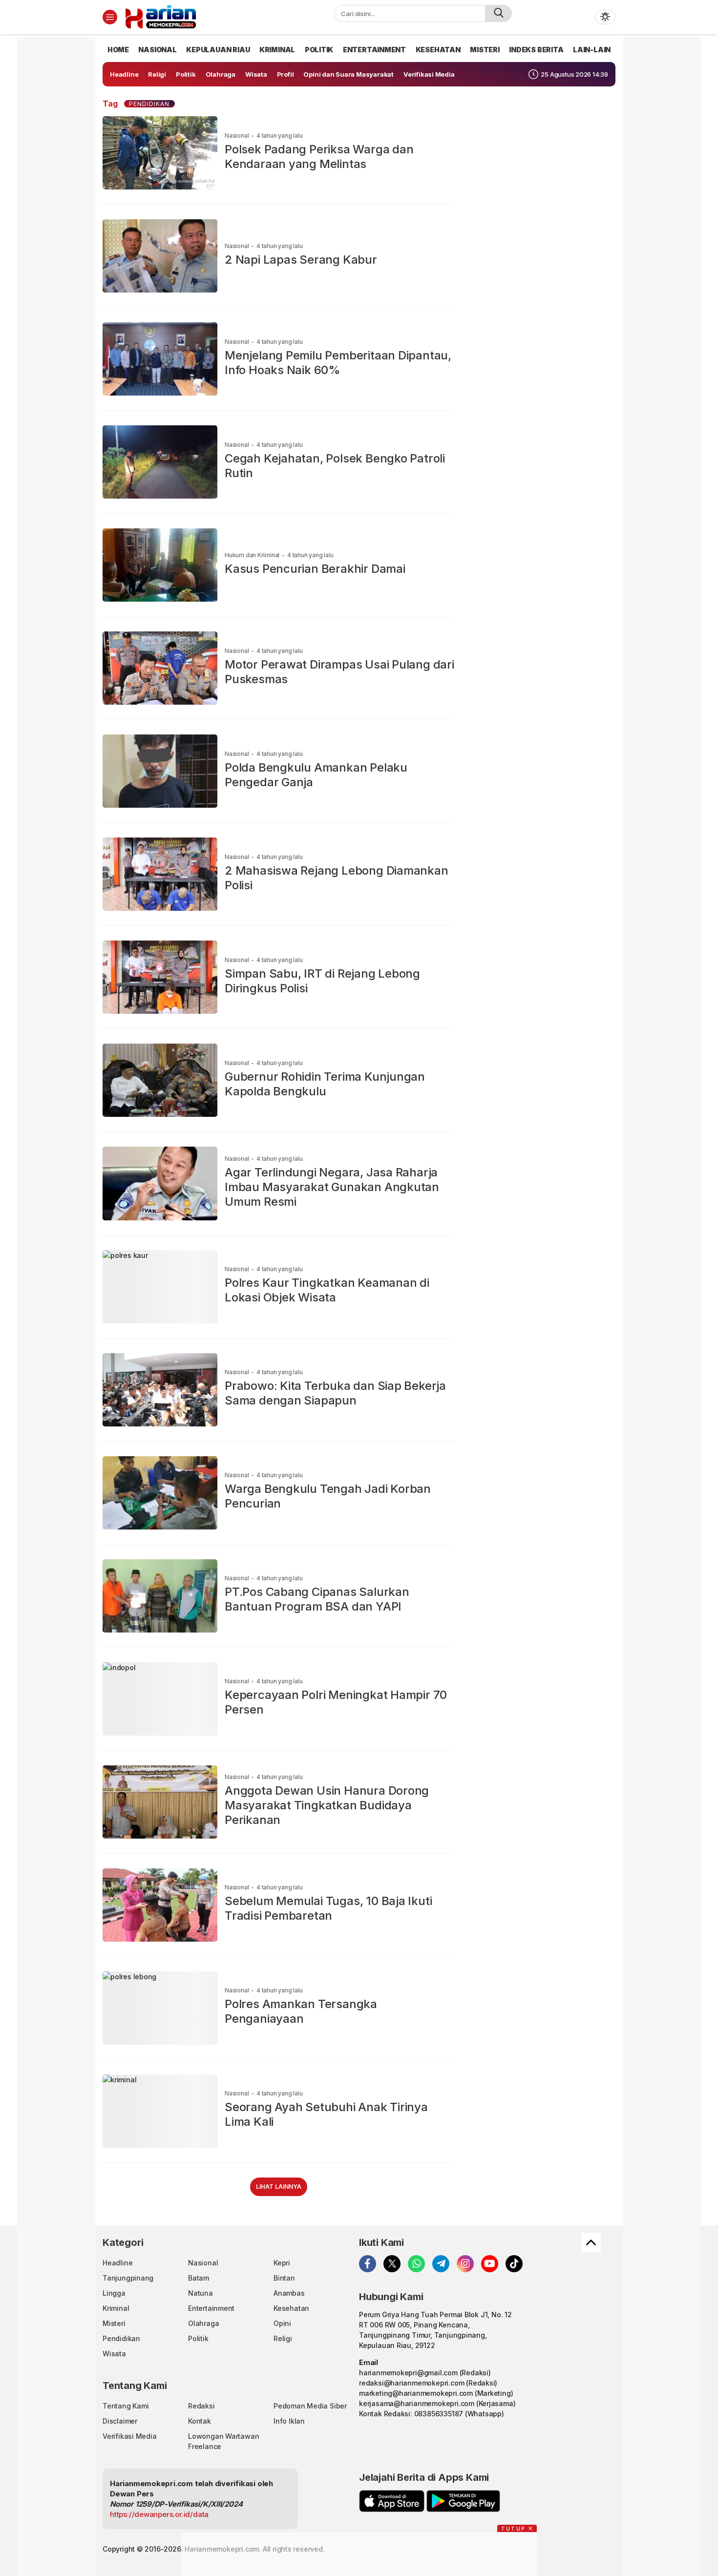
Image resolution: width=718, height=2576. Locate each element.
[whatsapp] (416, 2264)
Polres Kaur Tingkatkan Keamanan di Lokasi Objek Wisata (327, 1290)
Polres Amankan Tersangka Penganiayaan (301, 2011)
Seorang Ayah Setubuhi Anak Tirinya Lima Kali (326, 2114)
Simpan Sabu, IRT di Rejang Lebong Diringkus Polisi (322, 981)
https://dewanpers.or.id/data (159, 2514)
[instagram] (465, 2264)
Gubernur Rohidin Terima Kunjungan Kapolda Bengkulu (325, 1084)
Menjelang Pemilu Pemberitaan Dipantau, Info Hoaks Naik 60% (338, 363)
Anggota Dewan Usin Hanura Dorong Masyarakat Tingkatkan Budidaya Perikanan (327, 1805)
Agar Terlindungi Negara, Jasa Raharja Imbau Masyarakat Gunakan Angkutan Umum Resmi (332, 1187)
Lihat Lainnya (279, 2187)
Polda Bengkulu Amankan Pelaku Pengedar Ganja (316, 775)
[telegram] (441, 2264)
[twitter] (392, 2264)
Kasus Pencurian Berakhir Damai (315, 569)
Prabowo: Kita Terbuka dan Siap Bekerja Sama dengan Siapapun (335, 1393)
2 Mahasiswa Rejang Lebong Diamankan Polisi (337, 878)
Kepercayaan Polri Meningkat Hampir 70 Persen (336, 1702)
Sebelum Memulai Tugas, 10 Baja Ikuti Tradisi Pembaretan (328, 1908)
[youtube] (490, 2264)
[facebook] (368, 2264)
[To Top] (591, 2242)
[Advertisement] (61, 183)
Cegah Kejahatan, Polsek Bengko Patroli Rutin (335, 466)
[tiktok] (514, 2264)
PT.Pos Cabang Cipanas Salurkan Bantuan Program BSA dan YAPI (317, 1599)
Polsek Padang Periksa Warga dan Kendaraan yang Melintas (319, 157)
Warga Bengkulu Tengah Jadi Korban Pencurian (328, 1496)
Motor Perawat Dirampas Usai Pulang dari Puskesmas (339, 672)
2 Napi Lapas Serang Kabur (301, 260)
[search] (498, 13)
